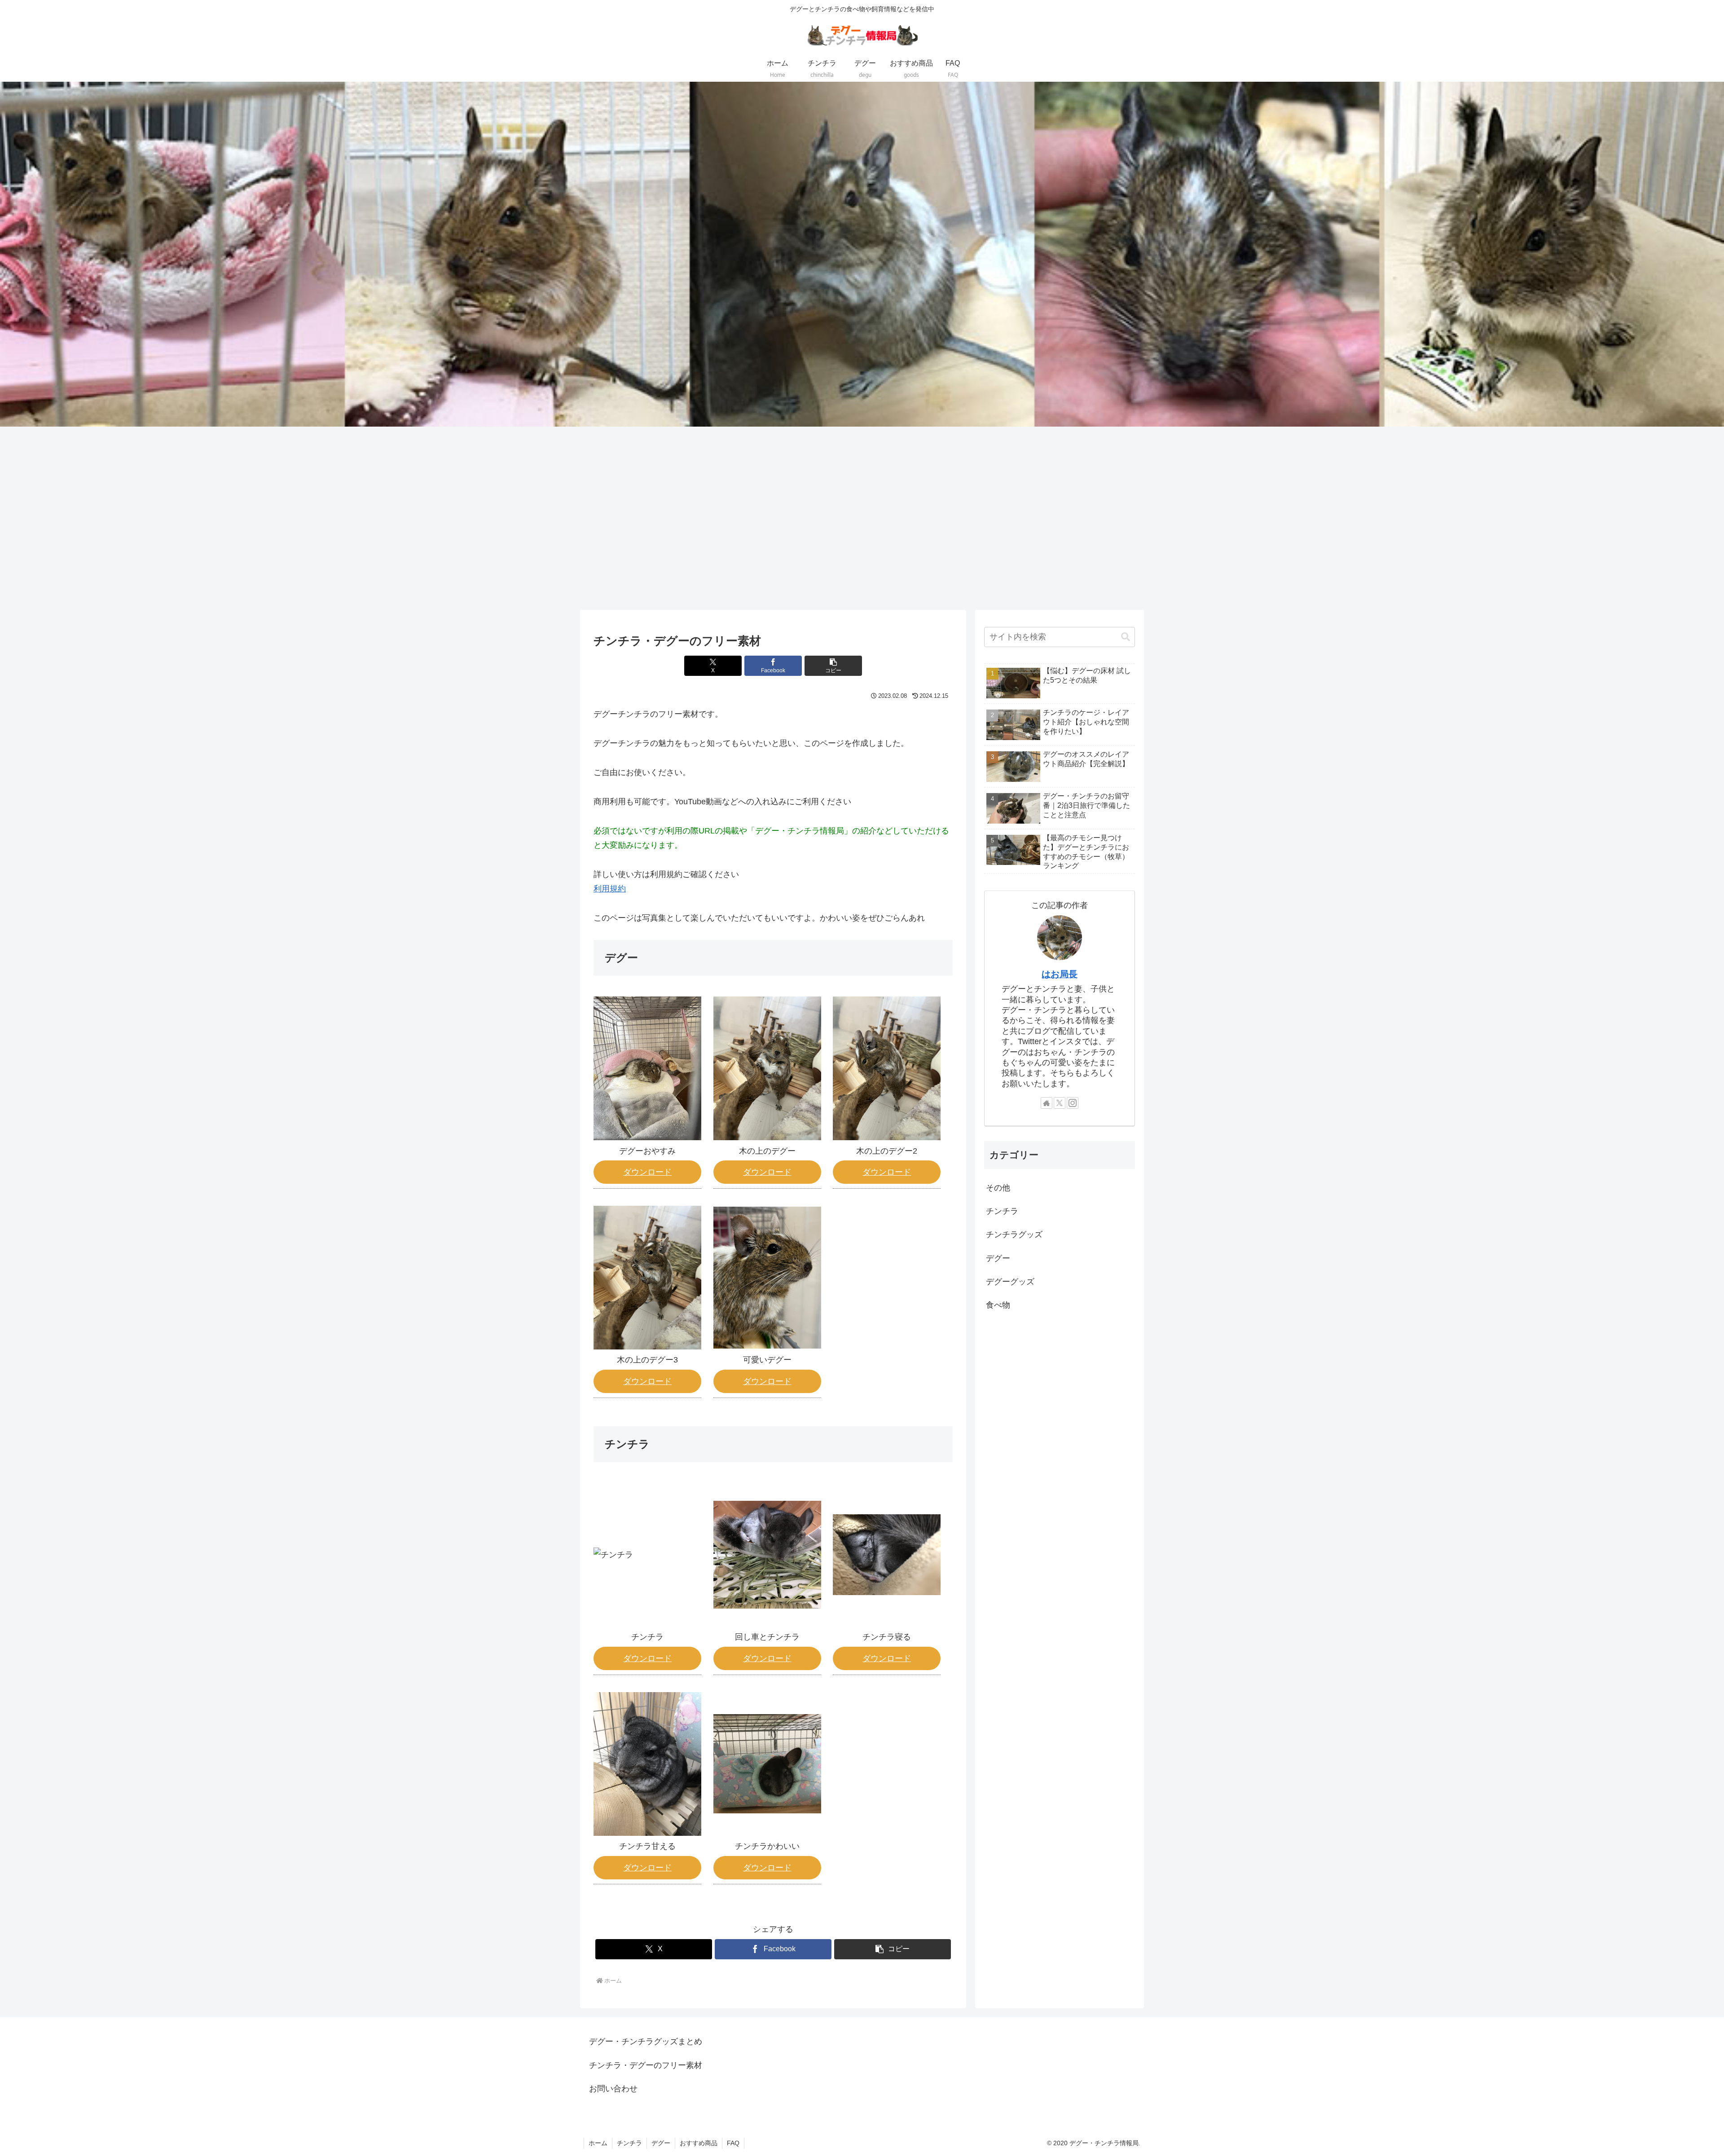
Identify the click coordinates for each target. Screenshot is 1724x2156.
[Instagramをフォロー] (1073, 1103)
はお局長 (1060, 974)
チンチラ (629, 2143)
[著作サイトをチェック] (1047, 1103)
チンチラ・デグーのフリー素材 (646, 2065)
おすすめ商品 (699, 2143)
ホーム (598, 2143)
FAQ (733, 2143)
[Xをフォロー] (1060, 1103)
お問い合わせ (613, 2089)
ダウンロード (647, 1172)
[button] (833, 666)
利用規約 (610, 889)
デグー (661, 2143)
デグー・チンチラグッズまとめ (646, 2041)
